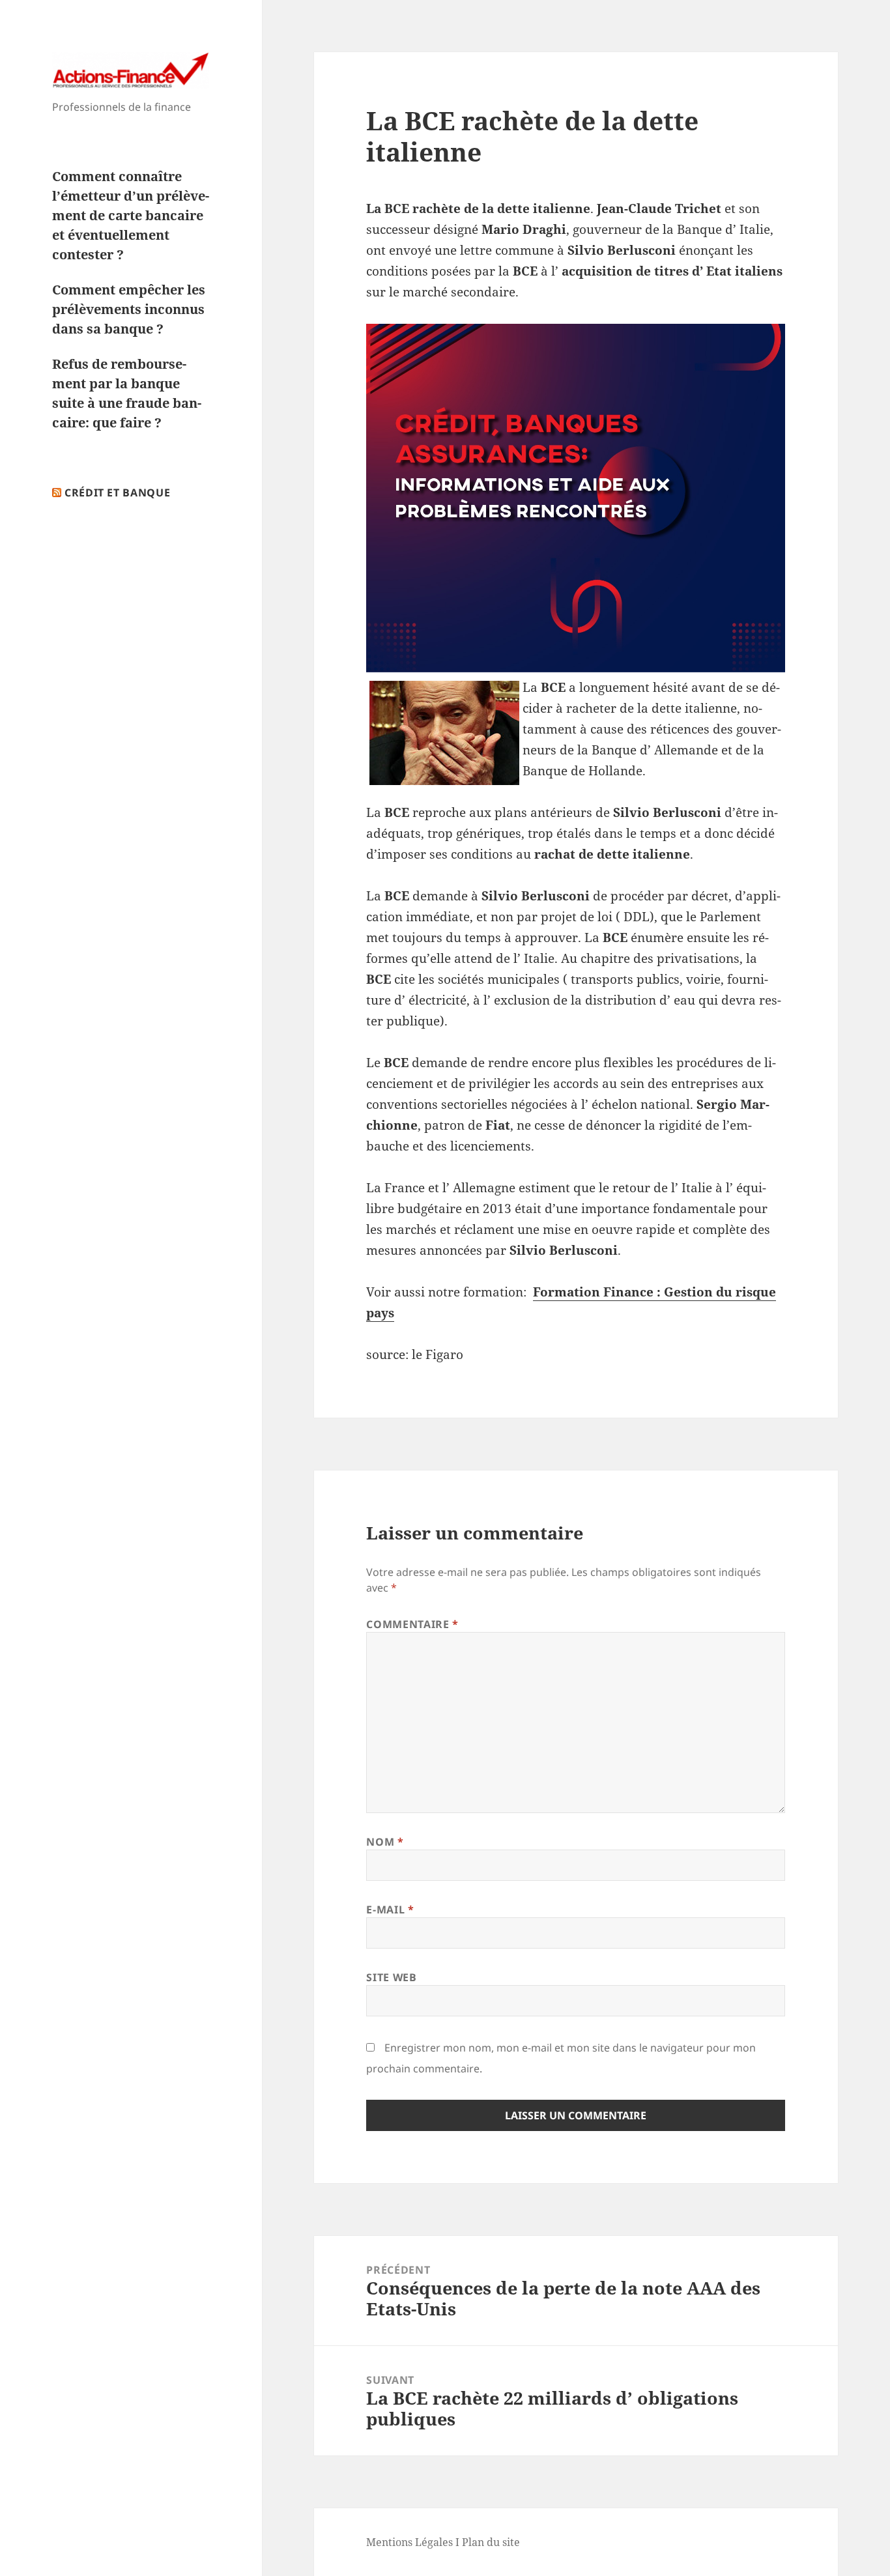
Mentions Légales (409, 2542)
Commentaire (412, 1624)
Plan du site (491, 2542)
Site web (391, 1977)
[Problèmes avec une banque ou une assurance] (576, 498)
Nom (385, 1842)
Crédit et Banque (117, 493)
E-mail (390, 1910)
